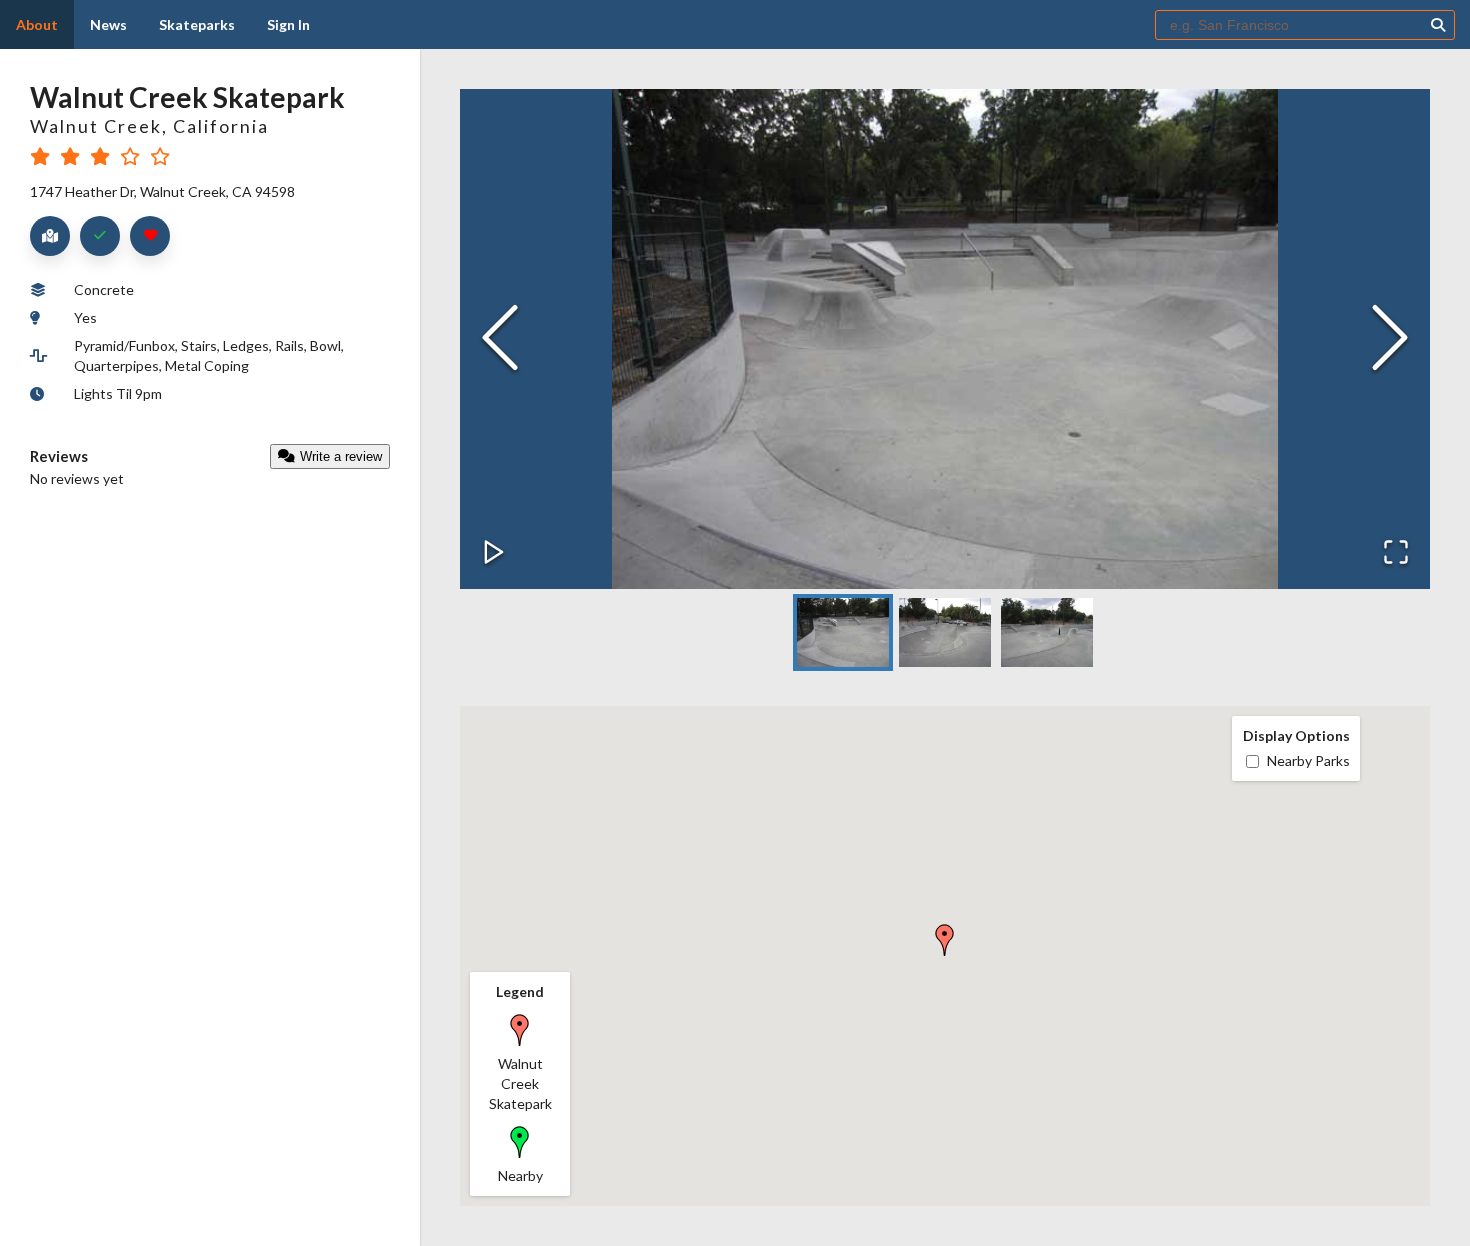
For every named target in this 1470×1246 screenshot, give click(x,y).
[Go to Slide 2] (945, 632)
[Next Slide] (1390, 339)
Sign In (288, 24)
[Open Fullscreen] (1396, 553)
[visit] (100, 236)
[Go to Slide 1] (843, 632)
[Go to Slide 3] (1047, 632)
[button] (945, 339)
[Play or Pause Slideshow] (494, 553)
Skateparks (197, 24)
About (37, 24)
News (108, 24)
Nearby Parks (1308, 760)
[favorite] (150, 236)
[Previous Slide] (500, 339)
